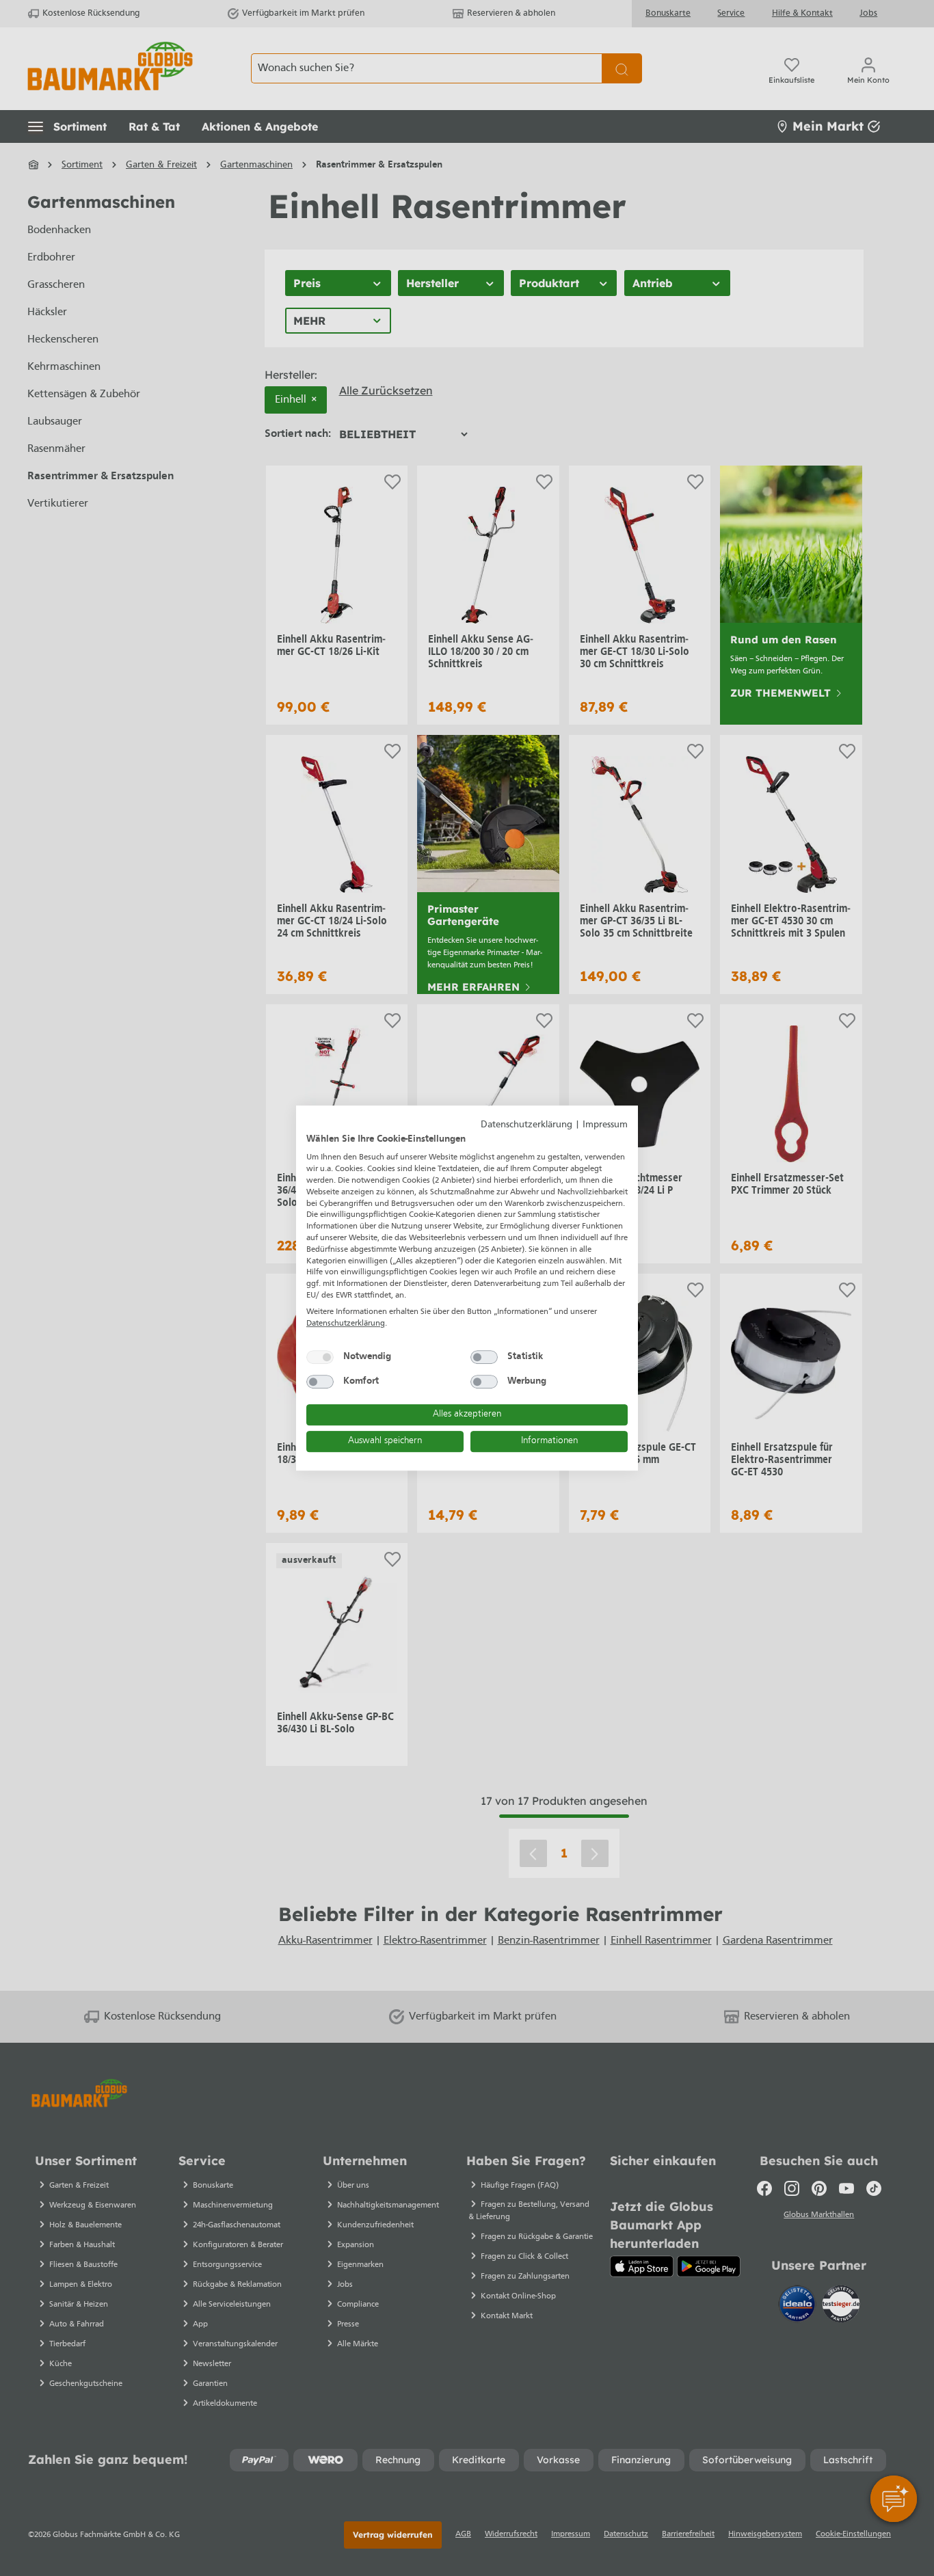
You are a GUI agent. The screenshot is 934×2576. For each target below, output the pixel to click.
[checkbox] (320, 1357)
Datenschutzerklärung (526, 1125)
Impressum (605, 1125)
